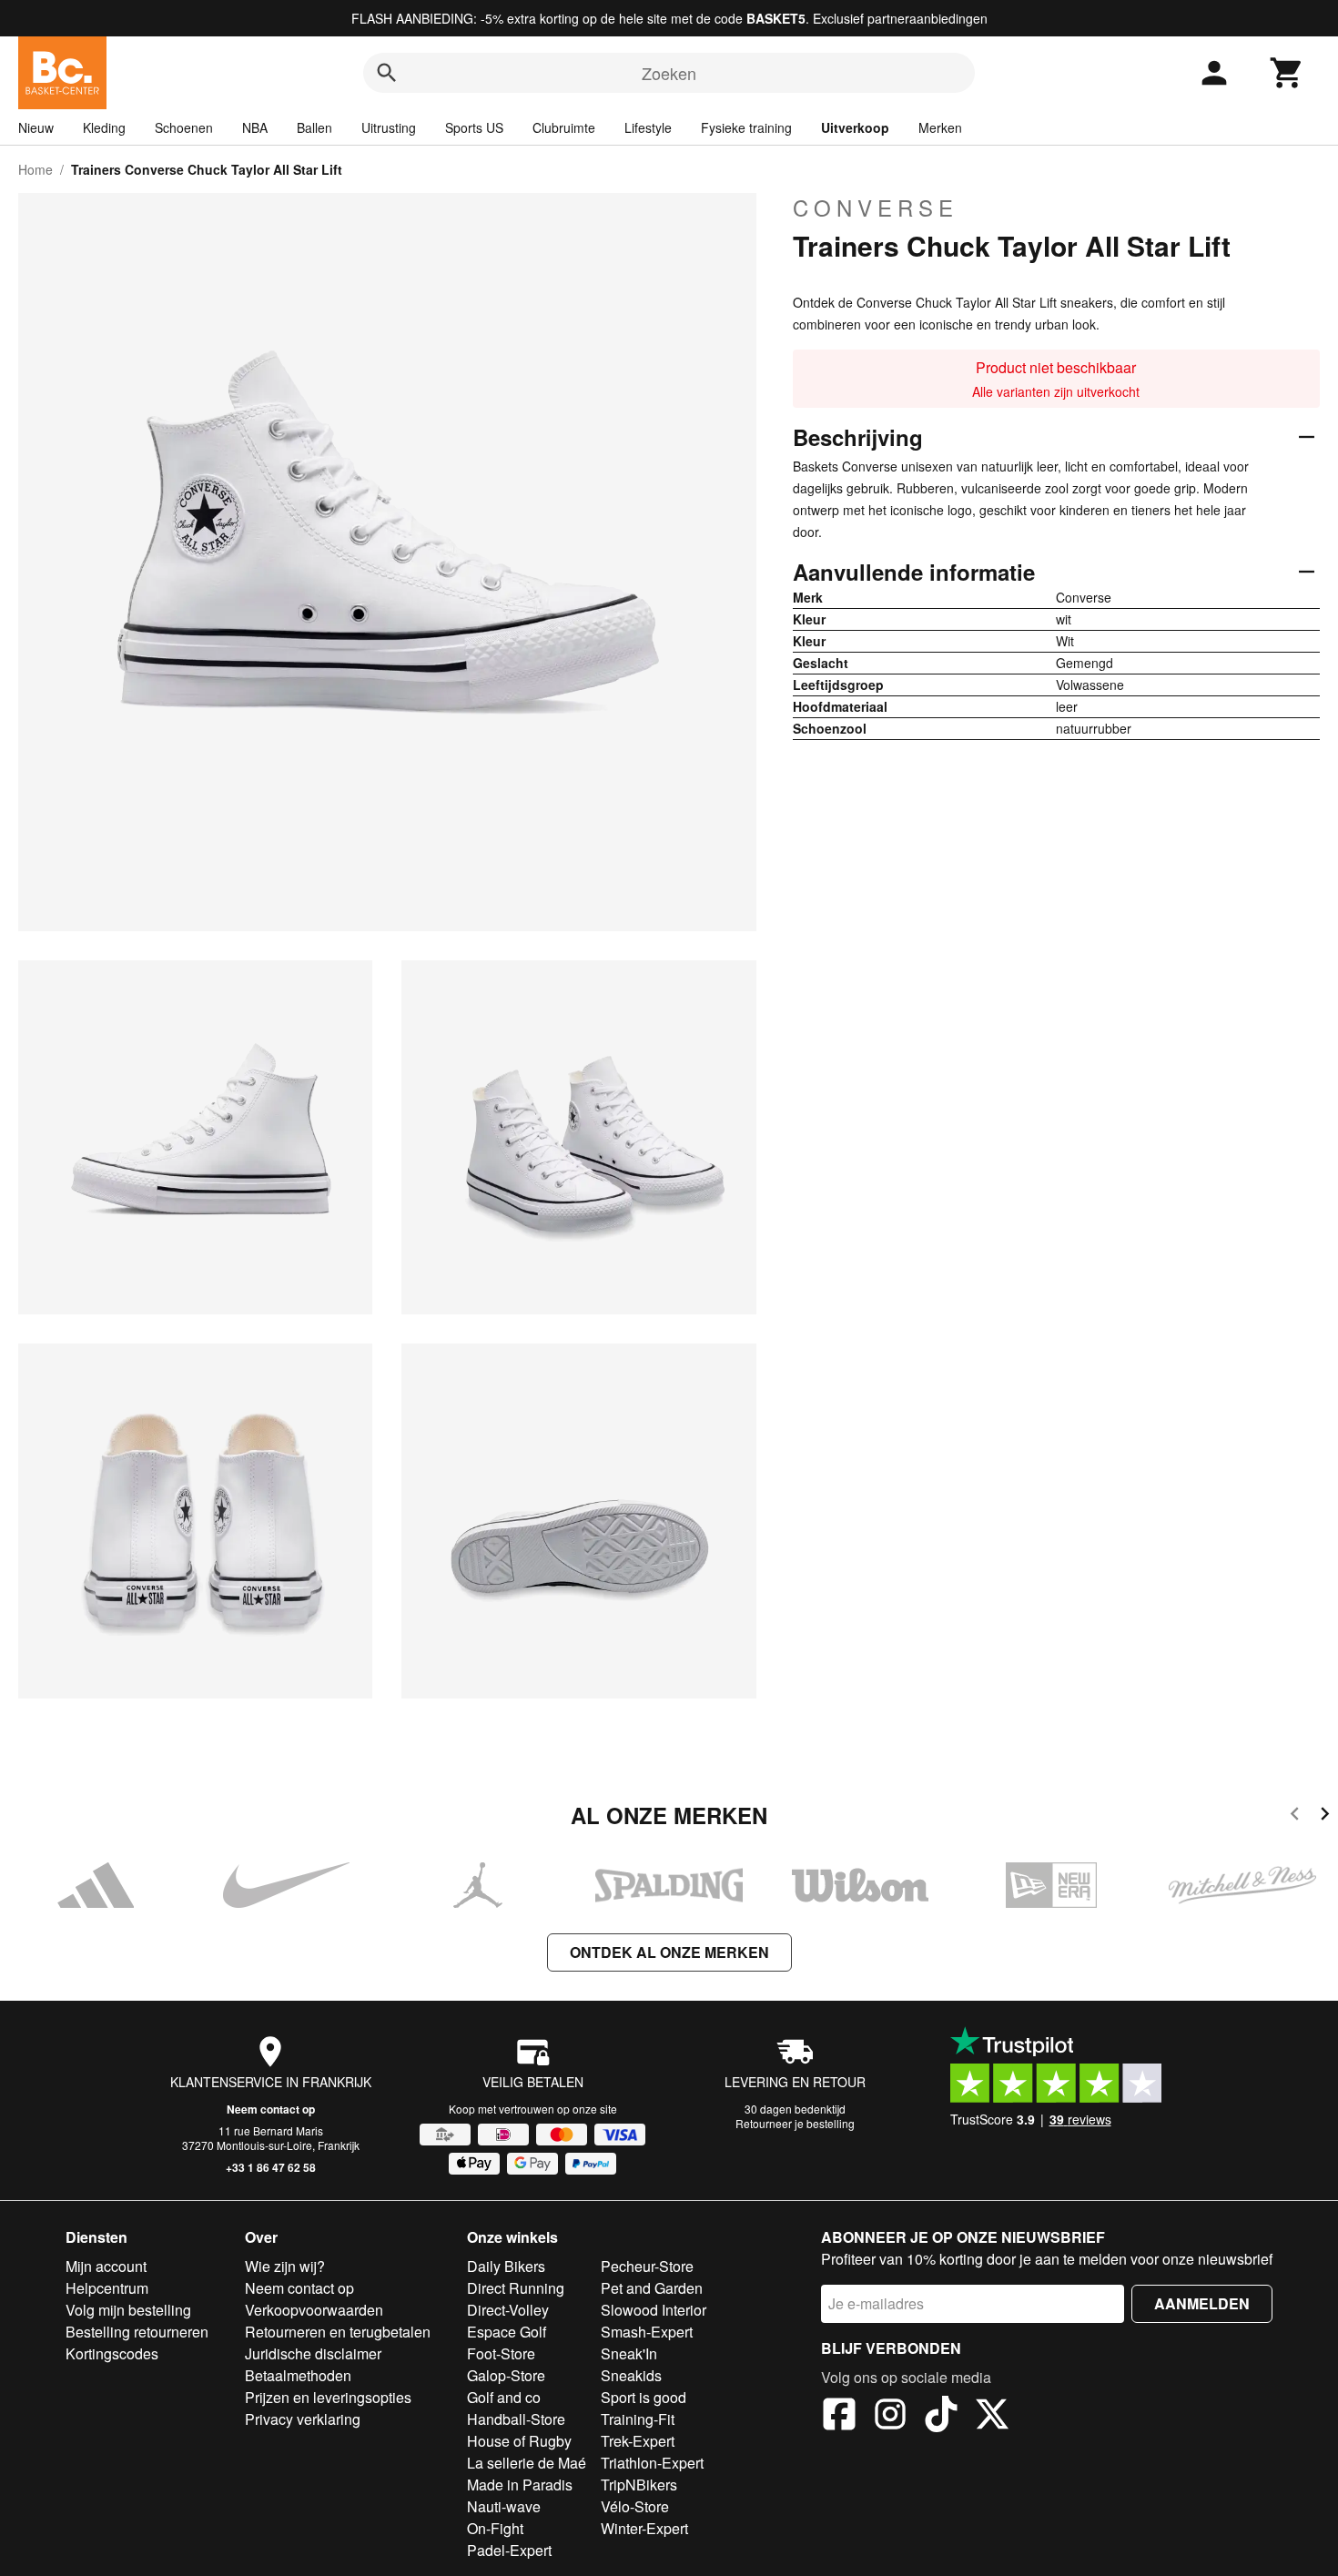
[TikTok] (941, 2417)
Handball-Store (516, 2419)
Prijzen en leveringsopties (328, 2397)
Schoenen (184, 127)
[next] (1325, 1816)
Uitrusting (389, 127)
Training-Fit (638, 2419)
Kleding (104, 127)
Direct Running (516, 2288)
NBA (255, 127)
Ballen (314, 127)
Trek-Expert (638, 2441)
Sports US (474, 127)
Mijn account (106, 2266)
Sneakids (631, 2375)
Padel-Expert (509, 2550)
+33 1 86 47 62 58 (271, 2167)
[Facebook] (839, 2417)
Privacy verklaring (303, 2419)
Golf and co (504, 2397)
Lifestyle (648, 127)
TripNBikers (639, 2485)
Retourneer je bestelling (795, 2123)
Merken (940, 127)
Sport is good (644, 2397)
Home (35, 169)
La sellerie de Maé (527, 2463)
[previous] (1295, 1816)
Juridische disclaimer (313, 2353)
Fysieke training (746, 127)
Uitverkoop (855, 127)
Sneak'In (629, 2353)
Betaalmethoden (298, 2375)
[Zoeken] (387, 73)
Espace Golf (507, 2332)
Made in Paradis (520, 2485)
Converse (876, 208)
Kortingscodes (112, 2353)
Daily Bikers (506, 2266)
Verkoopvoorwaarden (314, 2310)
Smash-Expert (647, 2332)
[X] (992, 2417)
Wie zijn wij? (285, 2266)
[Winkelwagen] (1287, 73)
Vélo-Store (635, 2506)
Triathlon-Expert (652, 2463)
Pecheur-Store (647, 2266)
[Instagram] (890, 2417)
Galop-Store (506, 2375)
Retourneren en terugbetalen (338, 2332)
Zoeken (669, 73)
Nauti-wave (504, 2506)
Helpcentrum (107, 2288)
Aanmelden (1202, 2303)
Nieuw (36, 127)
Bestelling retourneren (137, 2332)
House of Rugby (519, 2441)
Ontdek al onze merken (669, 1952)
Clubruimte (564, 127)
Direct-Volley (508, 2310)
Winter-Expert (644, 2528)
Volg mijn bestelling (128, 2310)
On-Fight (495, 2528)
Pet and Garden (652, 2288)
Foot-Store (501, 2353)
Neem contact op (271, 2109)
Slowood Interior (654, 2310)
